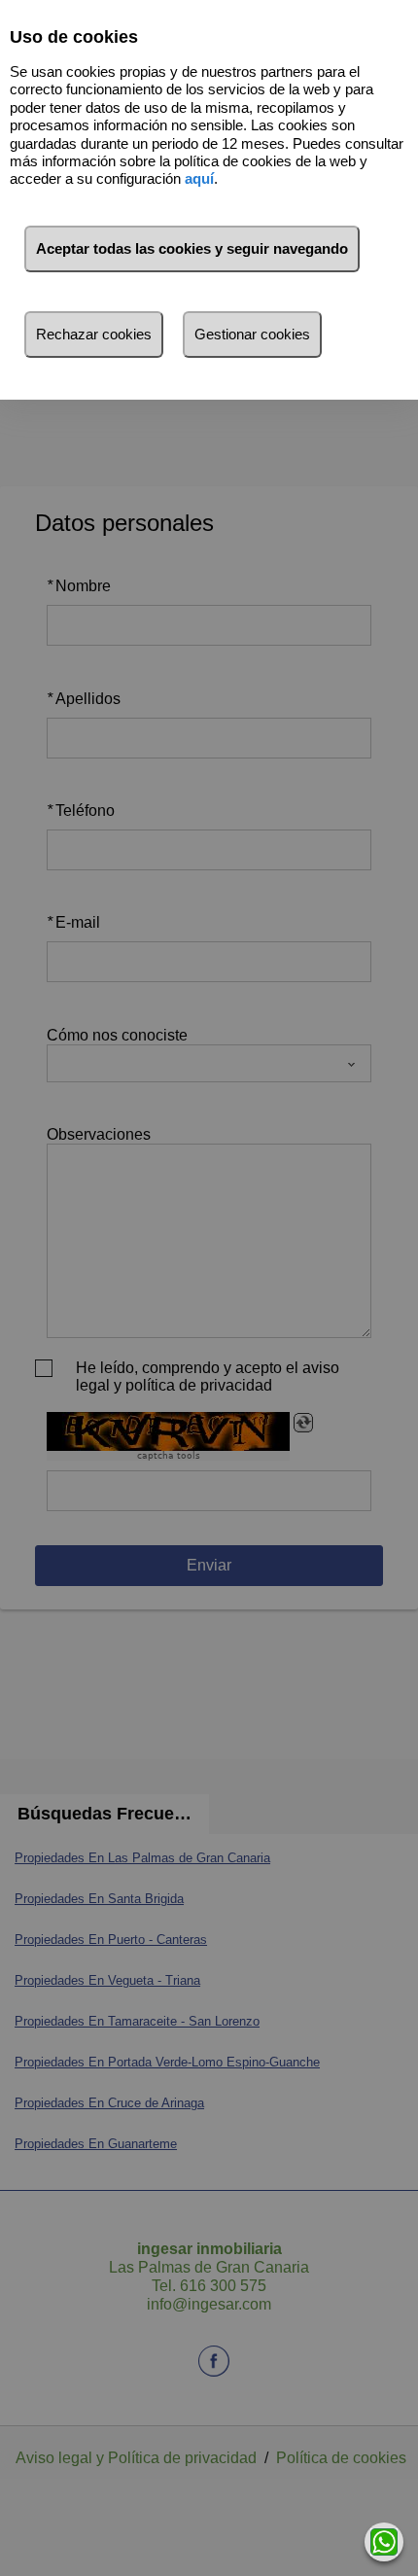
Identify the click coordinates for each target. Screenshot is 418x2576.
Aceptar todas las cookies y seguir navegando (192, 248)
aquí (199, 178)
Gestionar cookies (252, 334)
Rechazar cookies (94, 334)
